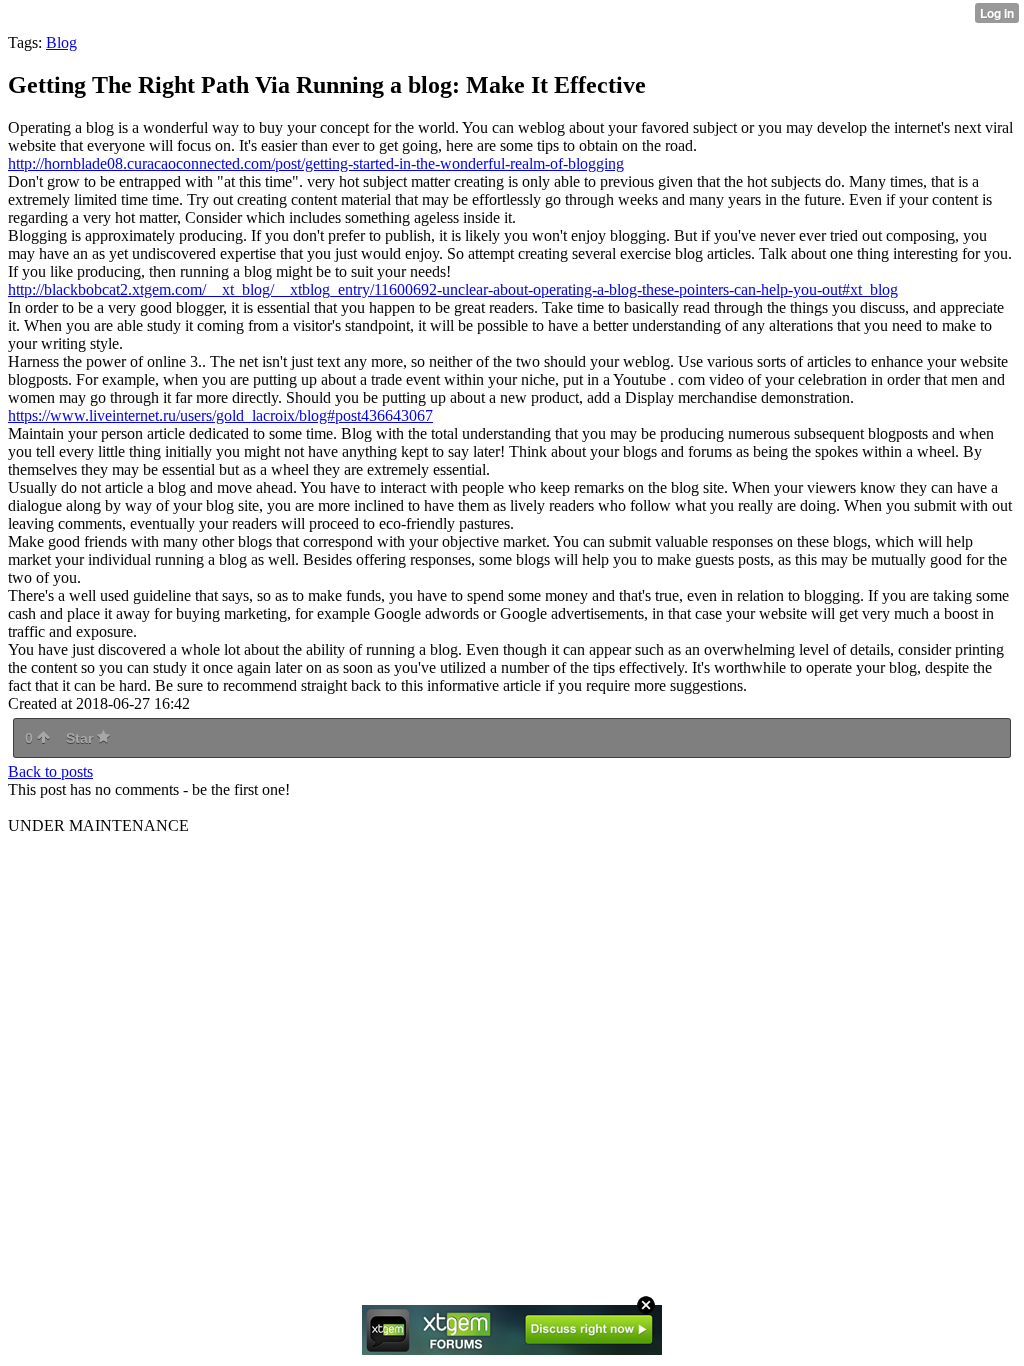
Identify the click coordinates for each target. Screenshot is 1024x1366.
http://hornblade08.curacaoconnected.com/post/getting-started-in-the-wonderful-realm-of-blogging (316, 163)
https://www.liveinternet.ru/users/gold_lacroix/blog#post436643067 (220, 415)
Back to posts (50, 771)
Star (81, 738)
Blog (61, 42)
